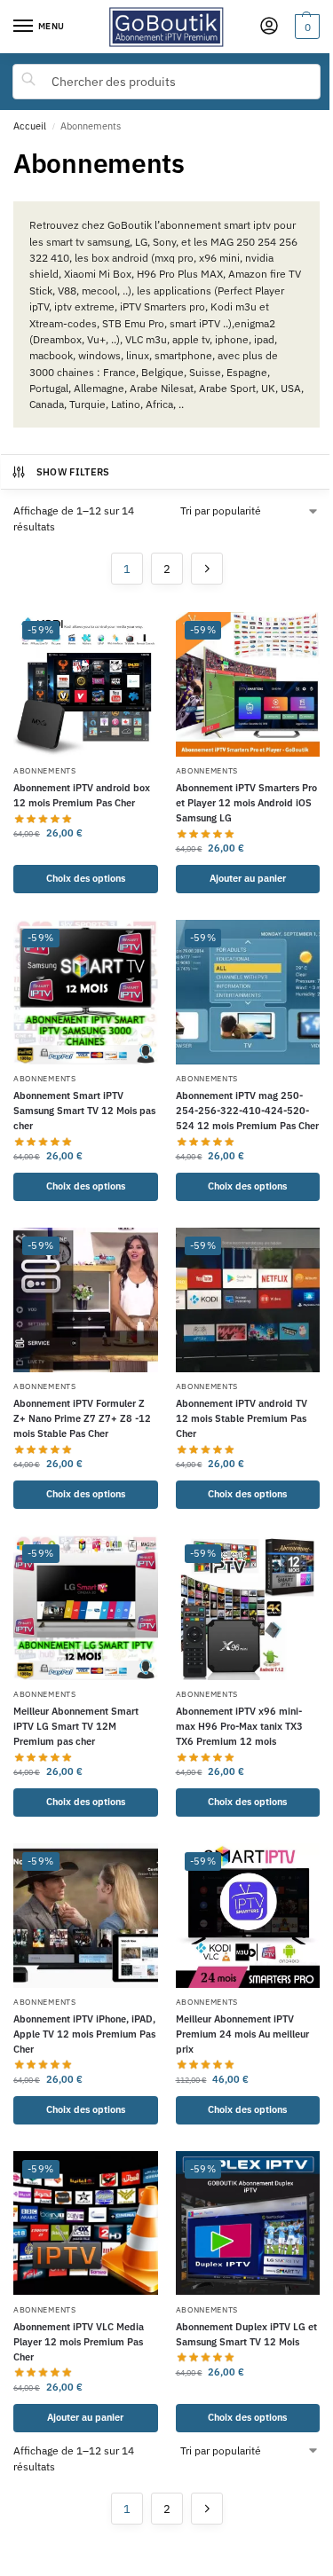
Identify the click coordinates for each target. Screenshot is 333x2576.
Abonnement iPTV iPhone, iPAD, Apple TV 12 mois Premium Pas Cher (84, 2034)
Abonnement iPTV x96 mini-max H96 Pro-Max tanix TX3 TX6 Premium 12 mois (239, 1726)
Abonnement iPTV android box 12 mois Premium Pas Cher (82, 795)
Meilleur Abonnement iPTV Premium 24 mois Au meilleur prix (242, 2034)
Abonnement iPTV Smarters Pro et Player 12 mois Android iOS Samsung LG (246, 802)
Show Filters (73, 472)
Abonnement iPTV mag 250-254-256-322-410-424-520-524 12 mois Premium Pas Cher (247, 1110)
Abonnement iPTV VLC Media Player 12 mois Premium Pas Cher (79, 2341)
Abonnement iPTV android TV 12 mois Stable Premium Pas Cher (242, 1418)
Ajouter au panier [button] (248, 878)
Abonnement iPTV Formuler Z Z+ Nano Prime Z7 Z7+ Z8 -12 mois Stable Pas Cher (82, 1418)
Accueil (30, 126)
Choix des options (86, 878)
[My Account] (269, 27)
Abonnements (45, 770)
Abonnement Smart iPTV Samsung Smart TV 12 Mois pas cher (84, 1110)
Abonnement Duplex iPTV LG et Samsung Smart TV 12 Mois (246, 2334)
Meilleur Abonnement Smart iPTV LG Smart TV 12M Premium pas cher (76, 1726)
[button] (305, 27)
